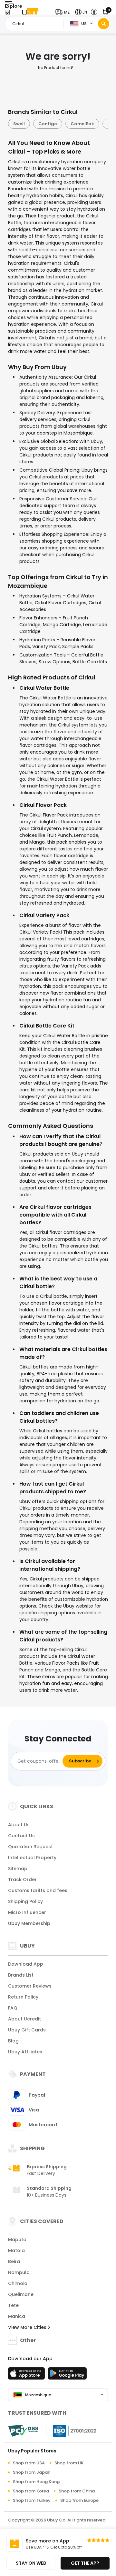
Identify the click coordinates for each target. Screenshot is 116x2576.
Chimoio (18, 2283)
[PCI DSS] (23, 2431)
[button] (64, 12)
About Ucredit (24, 2019)
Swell (19, 124)
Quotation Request (30, 1847)
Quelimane (21, 2294)
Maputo (17, 2240)
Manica (17, 2316)
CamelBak (82, 124)
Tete (13, 2305)
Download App (26, 1964)
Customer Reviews (30, 1986)
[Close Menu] (7, 14)
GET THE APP (85, 2563)
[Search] (104, 24)
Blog (13, 2041)
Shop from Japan (32, 2472)
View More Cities (28, 2327)
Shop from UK (69, 2463)
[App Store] (27, 2375)
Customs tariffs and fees (38, 1890)
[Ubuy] (30, 12)
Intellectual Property (32, 1858)
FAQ (13, 2008)
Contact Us (21, 1836)
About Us (19, 1825)
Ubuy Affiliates (25, 2052)
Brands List (21, 1975)
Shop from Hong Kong (36, 2482)
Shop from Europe (79, 2500)
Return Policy (23, 1997)
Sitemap (18, 1869)
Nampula (19, 2272)
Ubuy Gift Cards (27, 2030)
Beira (14, 2261)
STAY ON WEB (31, 2563)
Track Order (22, 1879)
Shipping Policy (25, 1901)
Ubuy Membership (29, 1923)
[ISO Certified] (72, 2431)
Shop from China (77, 2491)
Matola (16, 2250)
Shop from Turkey (32, 2500)
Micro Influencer (27, 1912)
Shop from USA (29, 2463)
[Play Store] (67, 2375)
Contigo (48, 124)
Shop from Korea (31, 2491)
